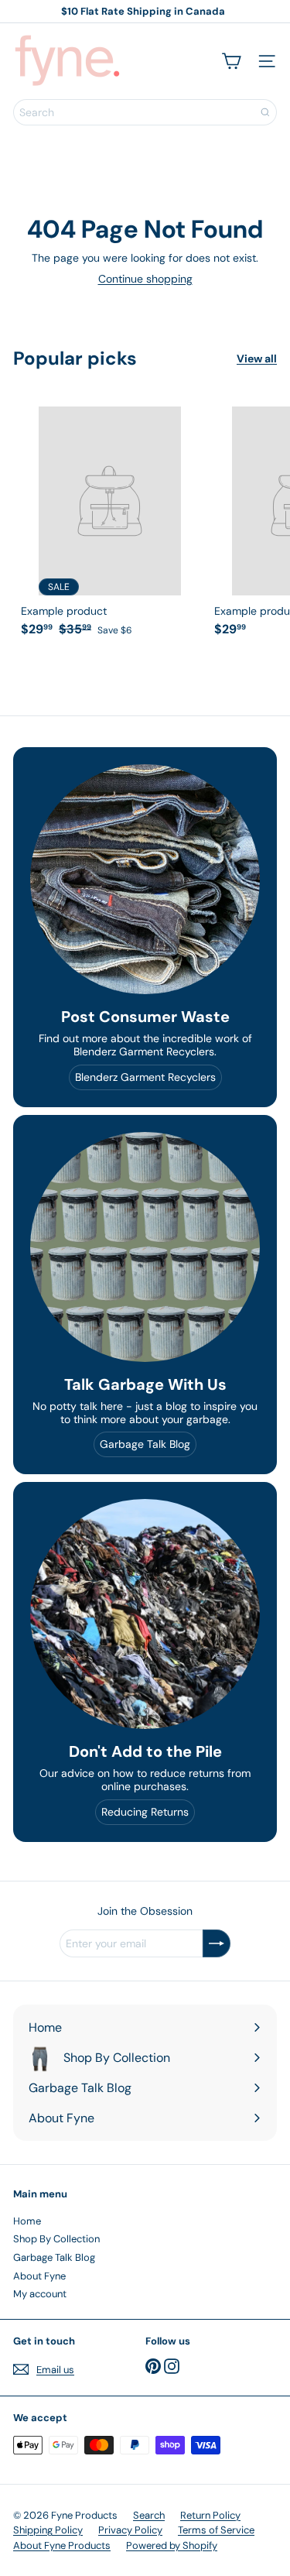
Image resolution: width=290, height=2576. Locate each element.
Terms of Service (216, 2530)
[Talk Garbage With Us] (145, 1247)
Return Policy (210, 2515)
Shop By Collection (56, 2239)
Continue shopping (145, 279)
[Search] (265, 112)
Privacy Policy (130, 2530)
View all (257, 359)
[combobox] (145, 112)
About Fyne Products (62, 2545)
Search (149, 2515)
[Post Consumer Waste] (145, 879)
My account (40, 2294)
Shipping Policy (48, 2530)
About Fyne (39, 2276)
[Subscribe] (217, 1943)
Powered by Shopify (172, 2545)
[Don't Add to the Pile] (145, 1614)
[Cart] (231, 61)
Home (27, 2221)
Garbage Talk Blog (54, 2257)
